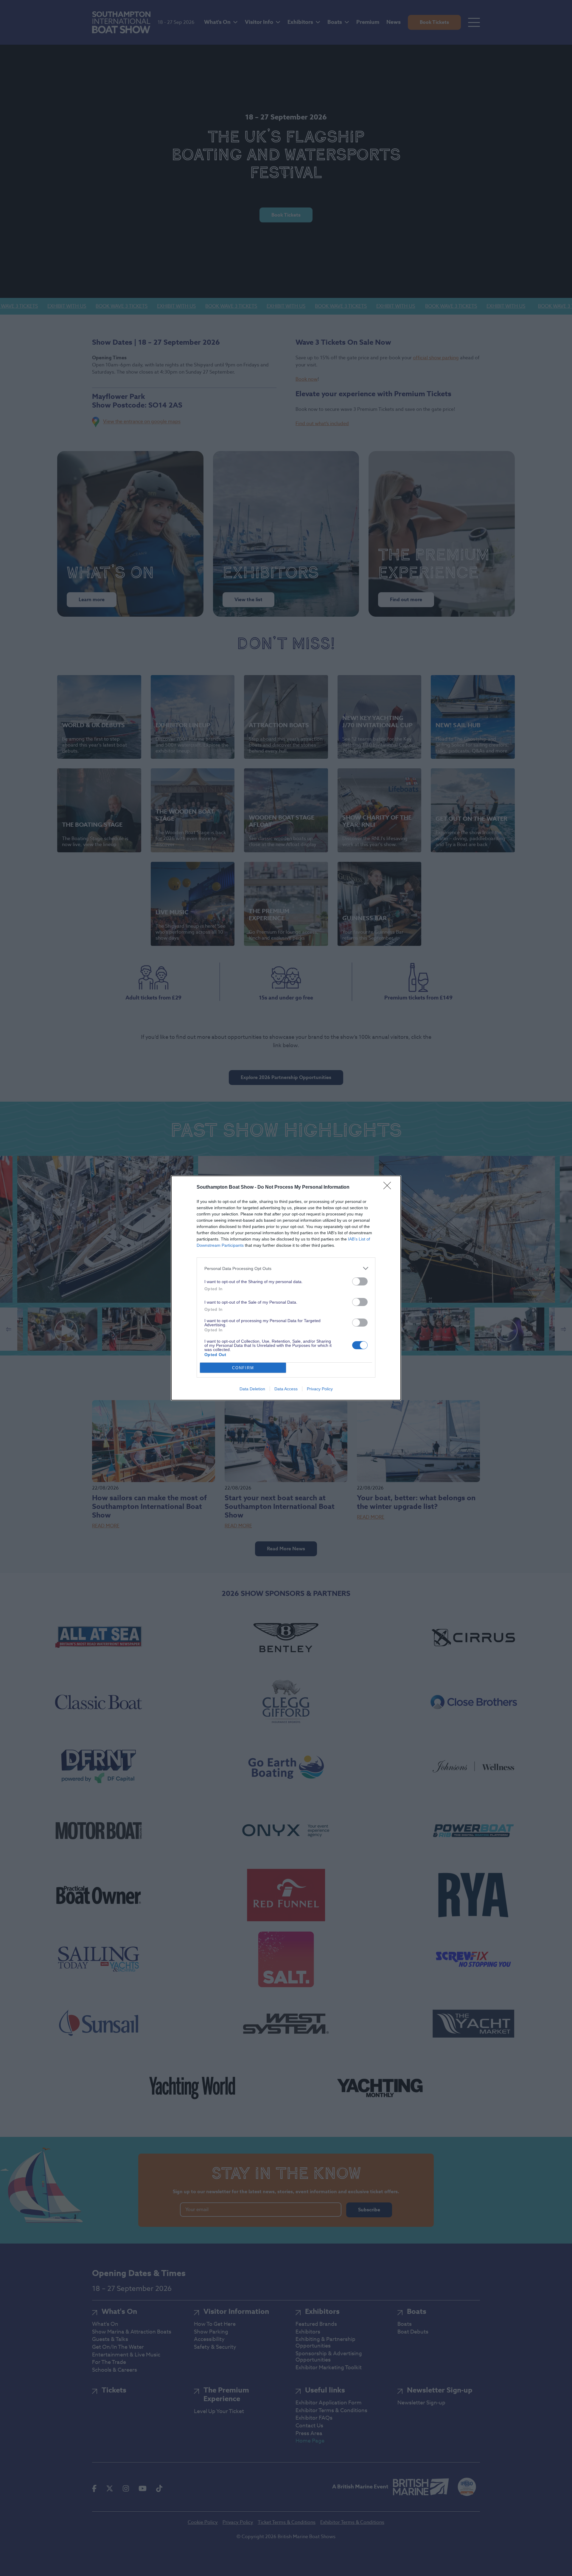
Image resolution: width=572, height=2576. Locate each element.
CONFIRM (243, 1368)
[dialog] (286, 1288)
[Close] (389, 1187)
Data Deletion (252, 1389)
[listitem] (286, 1268)
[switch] (360, 1281)
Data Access (286, 1389)
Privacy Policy (320, 1389)
